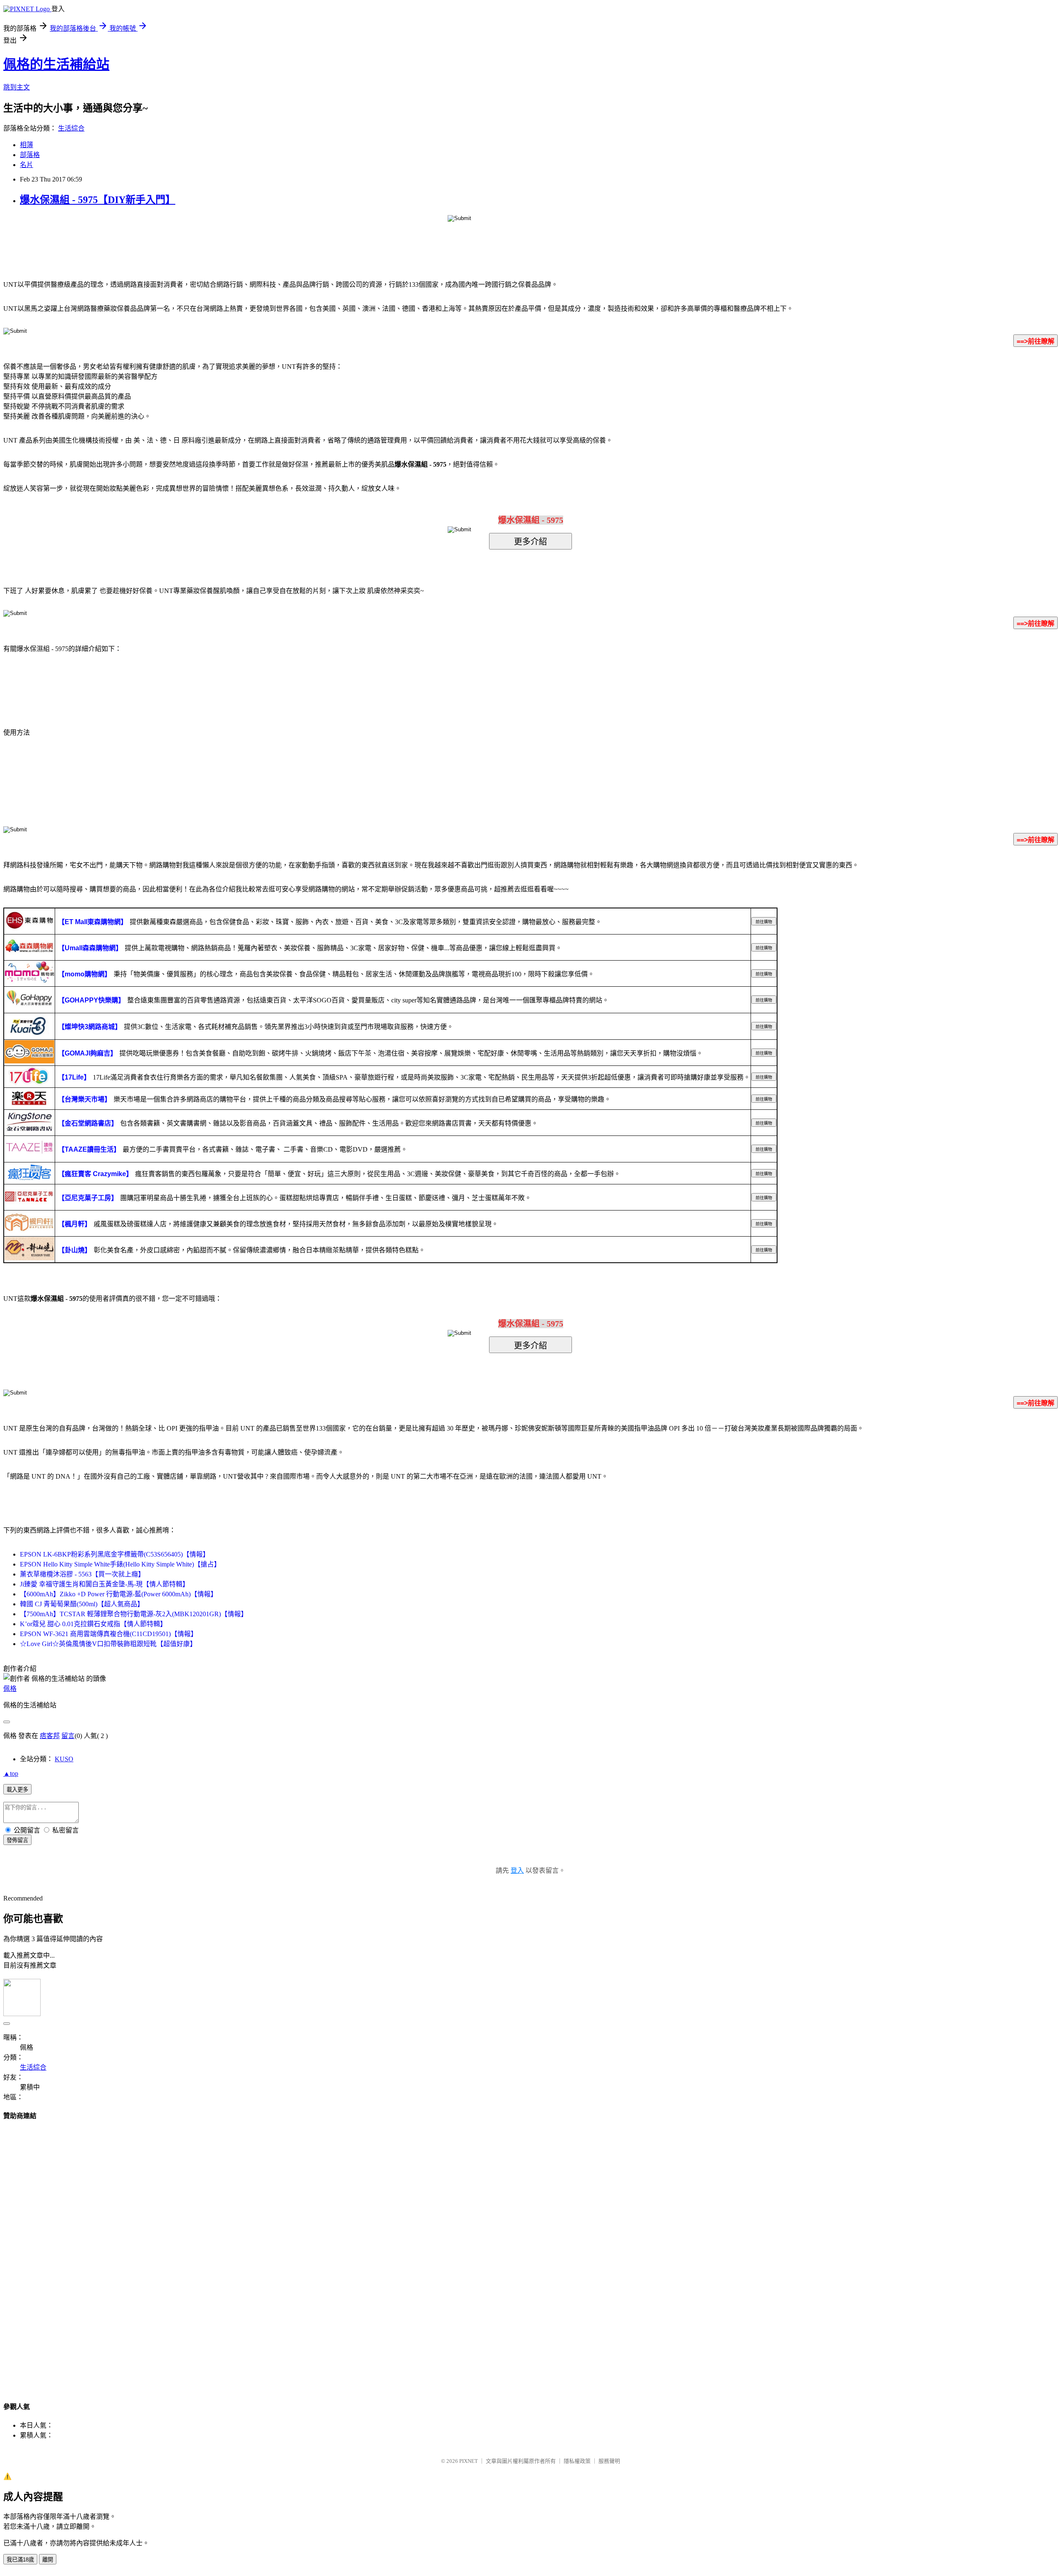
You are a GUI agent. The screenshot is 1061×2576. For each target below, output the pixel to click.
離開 (48, 2560)
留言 (68, 1736)
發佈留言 (17, 1840)
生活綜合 (71, 128)
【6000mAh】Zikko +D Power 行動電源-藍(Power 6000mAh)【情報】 (119, 1594)
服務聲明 (609, 2461)
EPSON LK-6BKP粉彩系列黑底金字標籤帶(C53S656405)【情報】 (115, 1554)
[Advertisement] (530, 2253)
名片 (27, 165)
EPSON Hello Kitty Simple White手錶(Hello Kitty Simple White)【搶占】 (120, 1564)
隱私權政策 (577, 2461)
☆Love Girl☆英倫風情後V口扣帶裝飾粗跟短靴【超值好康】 (108, 1644)
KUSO (64, 1759)
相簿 (27, 145)
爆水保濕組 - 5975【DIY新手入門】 (98, 200)
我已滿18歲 (20, 2560)
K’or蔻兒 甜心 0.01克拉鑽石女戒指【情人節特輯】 (93, 1624)
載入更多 (17, 1790)
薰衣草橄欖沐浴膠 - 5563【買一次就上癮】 (82, 1574)
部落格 (30, 155)
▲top (11, 1773)
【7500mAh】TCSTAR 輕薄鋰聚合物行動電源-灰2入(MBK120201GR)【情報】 (134, 1614)
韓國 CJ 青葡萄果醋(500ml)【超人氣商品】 (82, 1604)
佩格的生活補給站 (56, 64)
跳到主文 (17, 87)
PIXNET (469, 2461)
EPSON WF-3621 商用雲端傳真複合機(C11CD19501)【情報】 (109, 1634)
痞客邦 (50, 1736)
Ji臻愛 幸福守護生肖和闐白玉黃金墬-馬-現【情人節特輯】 (104, 1584)
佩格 (10, 1689)
